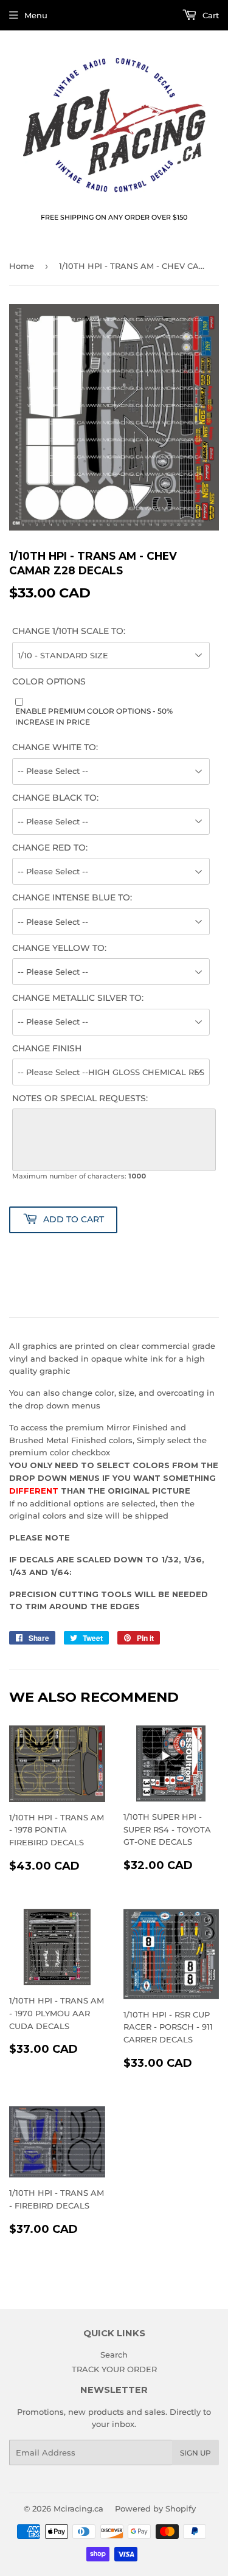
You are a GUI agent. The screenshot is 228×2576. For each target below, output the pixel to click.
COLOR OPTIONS (49, 681)
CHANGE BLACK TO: (55, 798)
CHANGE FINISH (47, 1048)
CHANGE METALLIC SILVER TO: (78, 998)
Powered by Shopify (155, 2508)
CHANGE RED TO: (50, 848)
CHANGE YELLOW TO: (59, 948)
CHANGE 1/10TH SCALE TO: (69, 631)
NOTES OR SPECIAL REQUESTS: (80, 1098)
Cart (209, 15)
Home (22, 266)
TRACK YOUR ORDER (114, 2369)
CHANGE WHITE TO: (55, 747)
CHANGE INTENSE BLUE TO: (72, 897)
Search (114, 2355)
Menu (36, 15)
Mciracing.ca (78, 2508)
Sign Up (195, 2453)
